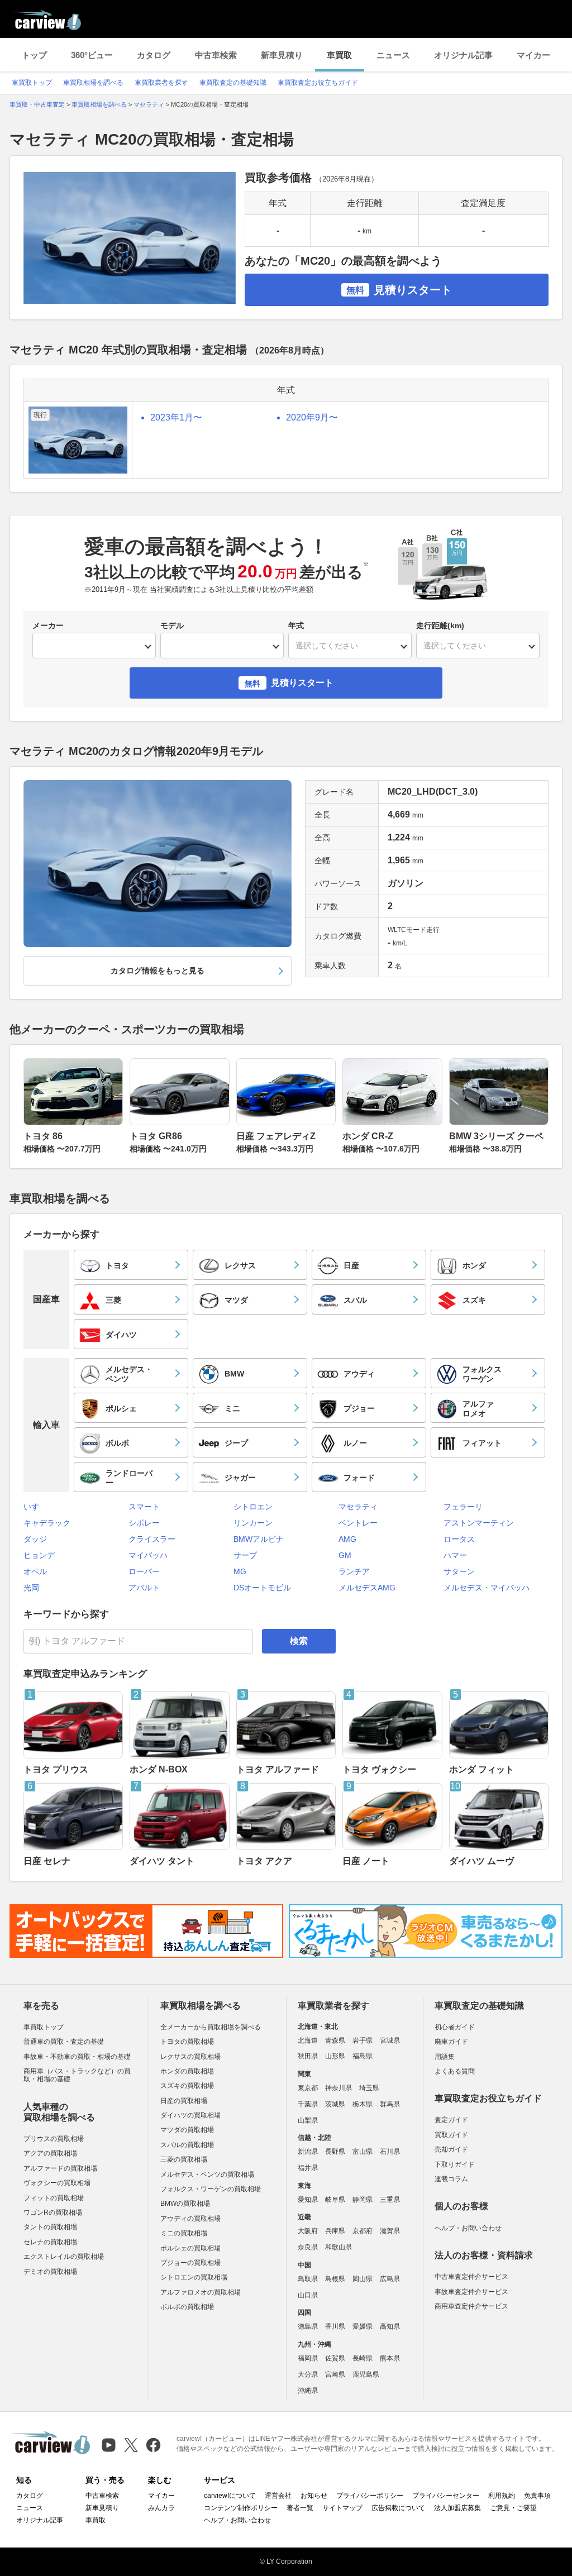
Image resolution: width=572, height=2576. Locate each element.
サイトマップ (342, 2508)
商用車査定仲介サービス (471, 2306)
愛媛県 (363, 2326)
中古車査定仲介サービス (471, 2277)
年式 (296, 625)
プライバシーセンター (446, 2496)
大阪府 (308, 2231)
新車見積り (282, 55)
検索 (299, 1641)
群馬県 (390, 2104)
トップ (34, 55)
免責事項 (537, 2496)
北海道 (308, 2040)
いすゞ (35, 1507)
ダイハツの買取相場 (190, 2115)
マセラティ (358, 1507)
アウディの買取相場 (190, 2219)
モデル (172, 625)
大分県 (308, 2374)
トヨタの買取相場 (187, 2042)
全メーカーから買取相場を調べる (211, 2027)
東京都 (308, 2088)
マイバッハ (148, 1555)
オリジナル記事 (463, 55)
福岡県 (308, 2358)
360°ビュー (92, 55)
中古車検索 (216, 55)
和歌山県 (339, 2247)
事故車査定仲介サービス (471, 2292)
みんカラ (161, 2508)
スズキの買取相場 (187, 2086)
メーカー (48, 625)
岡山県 (363, 2279)
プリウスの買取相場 (54, 2139)
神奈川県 (339, 2088)
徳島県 (308, 2326)
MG (240, 1571)
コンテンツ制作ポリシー (241, 2508)
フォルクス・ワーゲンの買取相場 (211, 2189)
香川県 (335, 2326)
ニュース (393, 55)
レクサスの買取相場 (190, 2057)
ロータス (459, 1539)
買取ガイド (451, 2135)
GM (345, 1555)
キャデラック (47, 1523)
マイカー (533, 55)
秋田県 (308, 2056)
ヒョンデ (39, 1555)
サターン (459, 1571)
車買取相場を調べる (93, 83)
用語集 (445, 2057)
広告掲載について (398, 2508)
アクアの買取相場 (50, 2153)
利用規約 (502, 2496)
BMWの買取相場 (185, 2204)
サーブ (245, 1555)
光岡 (31, 1588)
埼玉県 (369, 2088)
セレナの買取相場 (50, 2242)
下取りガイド (455, 2164)
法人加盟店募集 (457, 2508)
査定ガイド (451, 2120)
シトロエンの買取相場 (194, 2277)
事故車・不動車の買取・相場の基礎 (77, 2057)
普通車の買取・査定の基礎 (64, 2042)
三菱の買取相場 (184, 2159)
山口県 (308, 2295)
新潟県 (308, 2152)
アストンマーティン (479, 1523)
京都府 (363, 2231)
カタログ (154, 55)
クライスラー (152, 1539)
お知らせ (314, 2496)
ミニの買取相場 (184, 2233)
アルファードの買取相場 (60, 2168)
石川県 (390, 2152)
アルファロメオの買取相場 (201, 2292)
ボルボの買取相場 (187, 2307)
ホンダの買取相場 (187, 2071)
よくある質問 (455, 2071)
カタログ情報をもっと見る (158, 971)
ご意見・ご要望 (513, 2508)
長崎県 (363, 2358)
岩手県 (363, 2040)
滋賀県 (390, 2231)
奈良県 (308, 2247)
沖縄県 (308, 2391)
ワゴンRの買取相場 (53, 2212)
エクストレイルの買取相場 (64, 2257)
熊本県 (390, 2358)
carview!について (230, 2496)
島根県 (335, 2279)
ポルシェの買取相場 (190, 2248)
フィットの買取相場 (54, 2198)
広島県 (390, 2279)
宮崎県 (335, 2374)
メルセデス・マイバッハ (487, 1588)
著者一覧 (300, 2508)
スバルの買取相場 (187, 2145)
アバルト (144, 1588)
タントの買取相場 (50, 2227)
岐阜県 (335, 2200)
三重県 (390, 2200)
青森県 (335, 2040)
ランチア (354, 1571)
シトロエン (253, 1507)
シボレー (144, 1523)
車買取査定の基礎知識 (233, 83)
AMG (347, 1539)
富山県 (363, 2152)
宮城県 (390, 2040)
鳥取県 (308, 2279)
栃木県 (363, 2104)
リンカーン (253, 1523)
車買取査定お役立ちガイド (318, 83)
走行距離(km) (440, 625)
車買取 (339, 55)
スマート (144, 1507)
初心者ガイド (455, 2027)
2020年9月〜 (312, 417)
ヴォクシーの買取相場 (57, 2183)
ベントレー (358, 1523)
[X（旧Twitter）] (131, 2445)
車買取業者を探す (161, 83)
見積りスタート (399, 290)
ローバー (144, 1571)
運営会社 (278, 2496)
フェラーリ (463, 1507)
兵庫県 (335, 2231)
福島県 (363, 2056)
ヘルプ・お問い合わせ (468, 2228)
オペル (35, 1571)
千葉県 (308, 2104)
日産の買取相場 (184, 2101)
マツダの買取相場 (187, 2130)
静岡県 (363, 2200)
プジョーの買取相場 (190, 2263)
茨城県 (335, 2104)
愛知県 (308, 2200)
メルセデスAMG (367, 1588)
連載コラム (451, 2179)
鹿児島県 (366, 2374)
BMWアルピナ (259, 1539)
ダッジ (35, 1539)
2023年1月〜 (176, 417)
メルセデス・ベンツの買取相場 (207, 2174)
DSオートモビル (262, 1588)
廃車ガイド (451, 2042)
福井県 (308, 2168)
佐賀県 (335, 2358)
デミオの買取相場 (50, 2272)
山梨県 (308, 2120)
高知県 (390, 2326)
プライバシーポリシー (370, 2496)
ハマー (455, 1555)
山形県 (335, 2056)
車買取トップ (32, 83)
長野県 (335, 2152)
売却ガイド (451, 2149)
